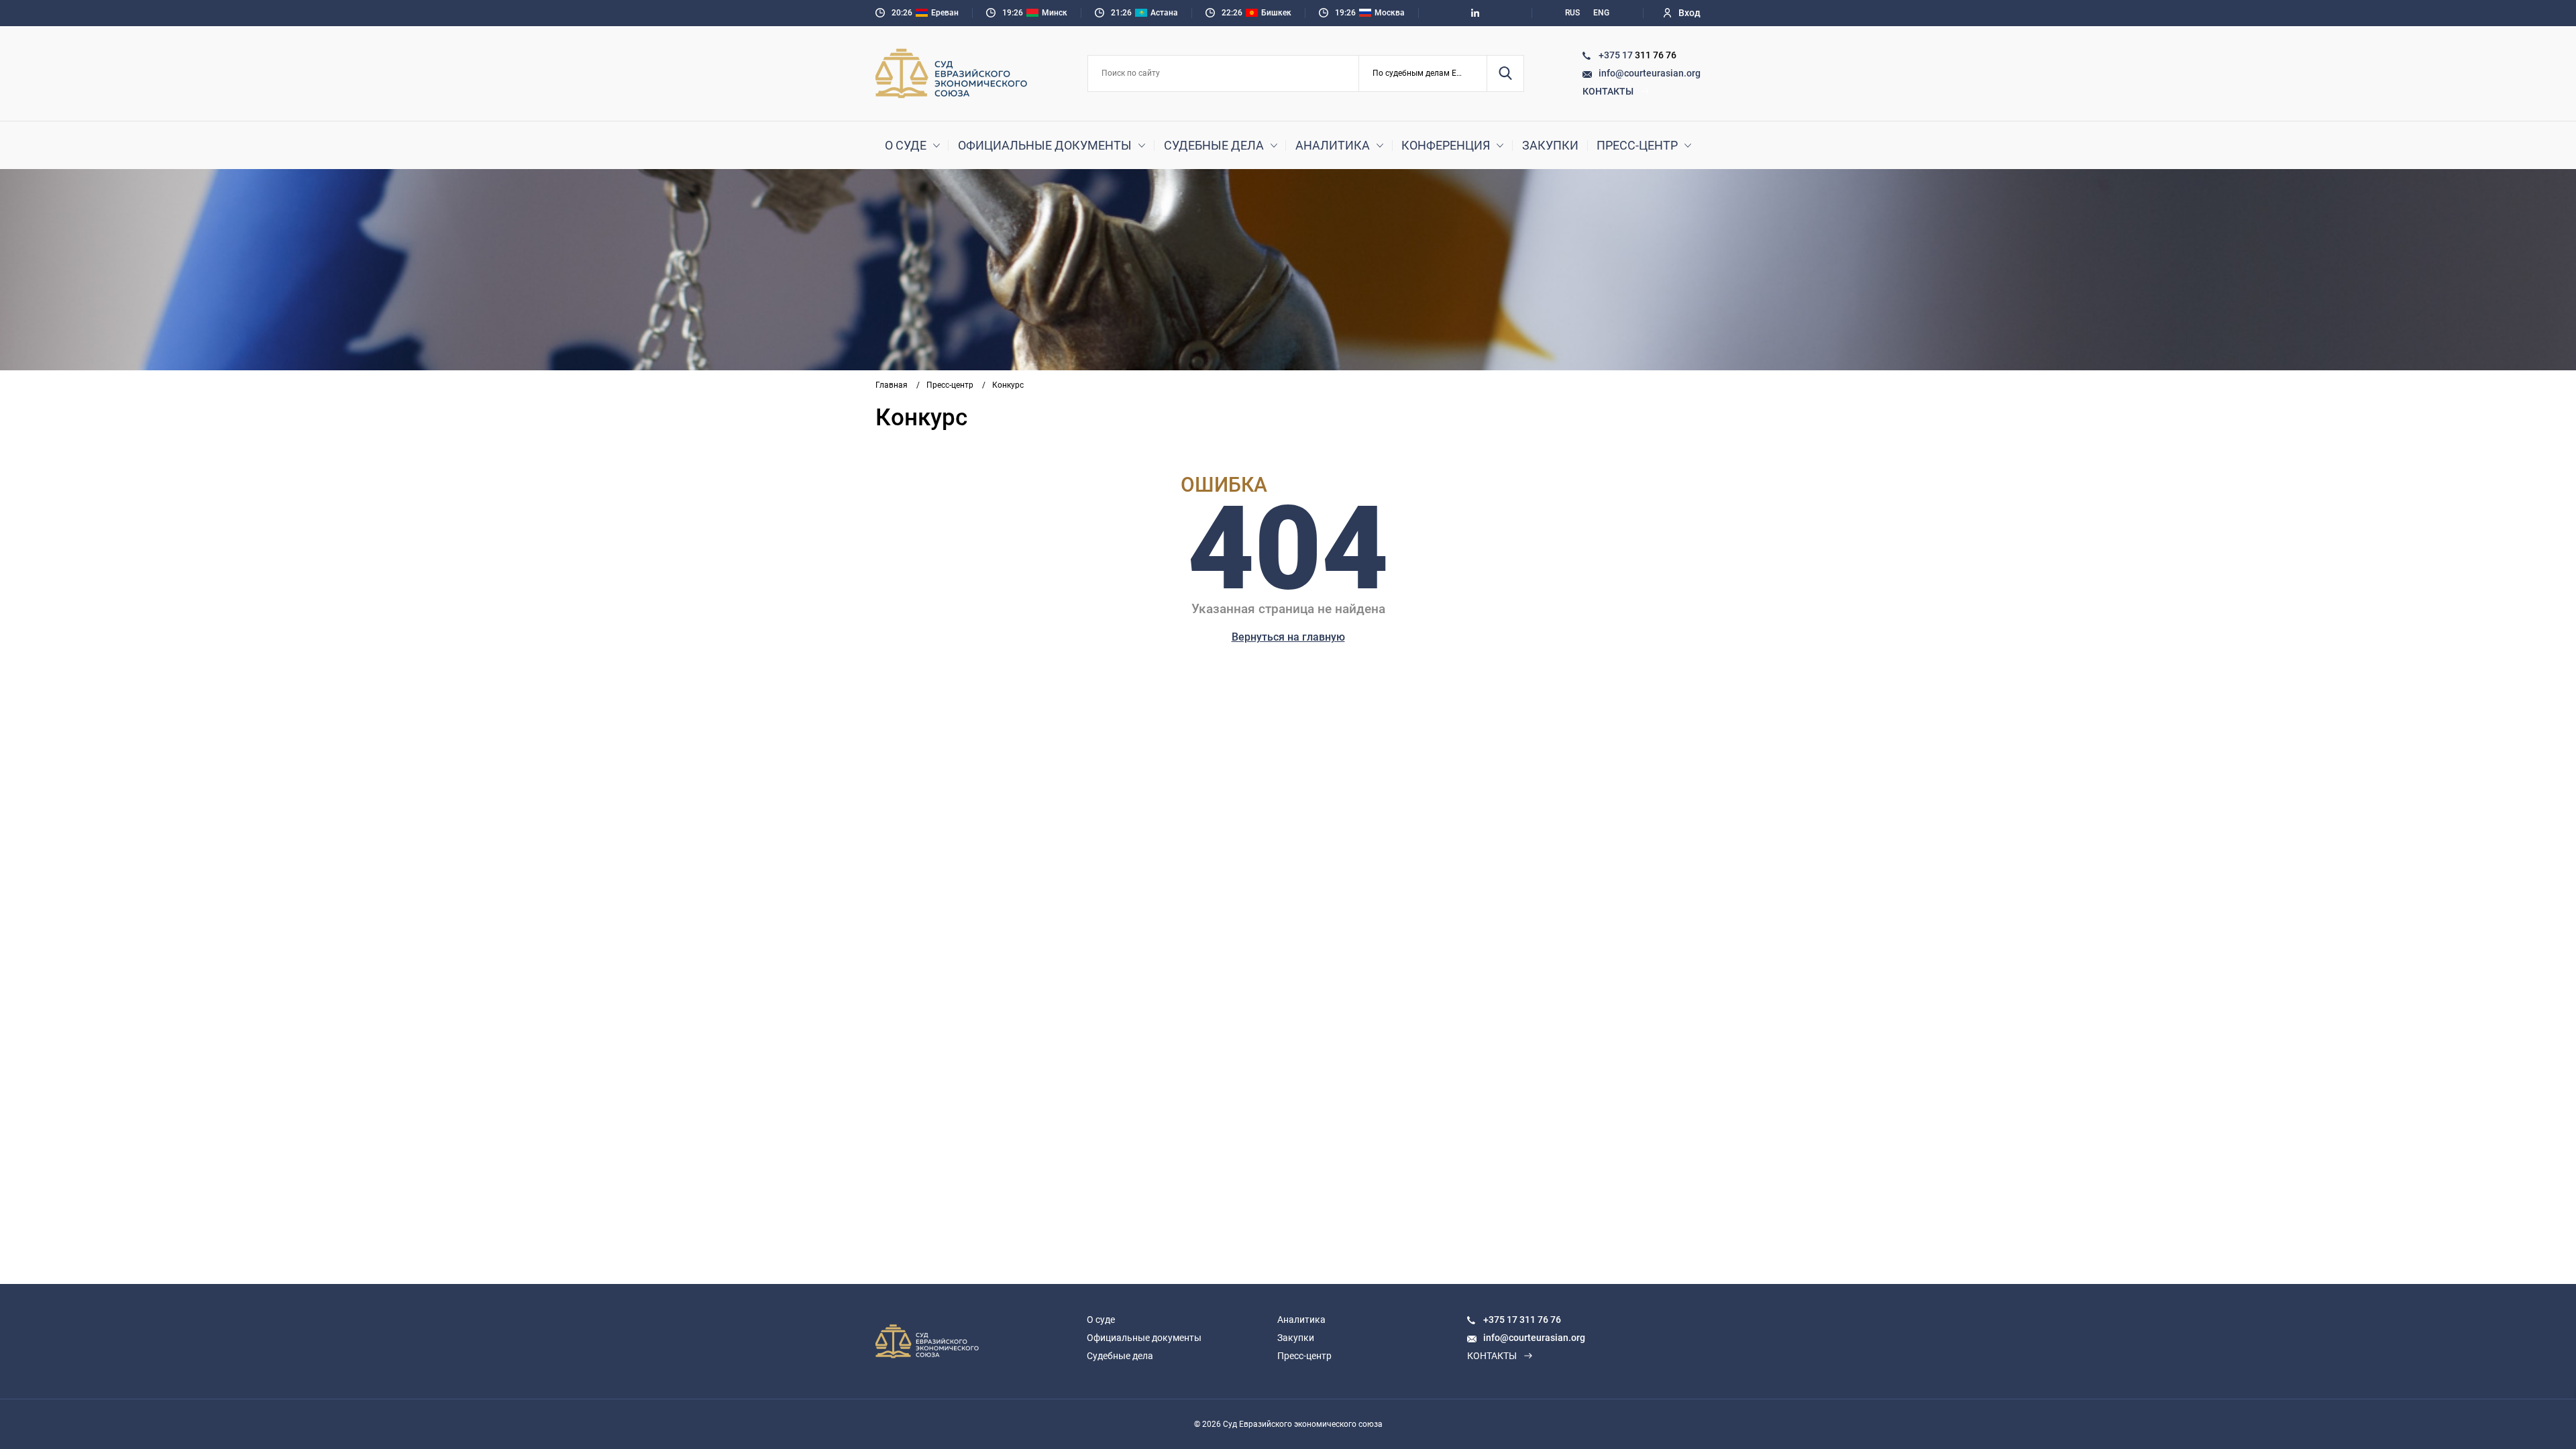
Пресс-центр (1637, 145)
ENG (1601, 13)
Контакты (1608, 91)
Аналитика (1333, 145)
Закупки (1550, 145)
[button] (1423, 73)
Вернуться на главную (1288, 637)
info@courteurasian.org (1650, 73)
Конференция (1446, 145)
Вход (1689, 13)
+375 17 (1617, 55)
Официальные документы (1045, 145)
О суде (906, 145)
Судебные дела (1214, 145)
